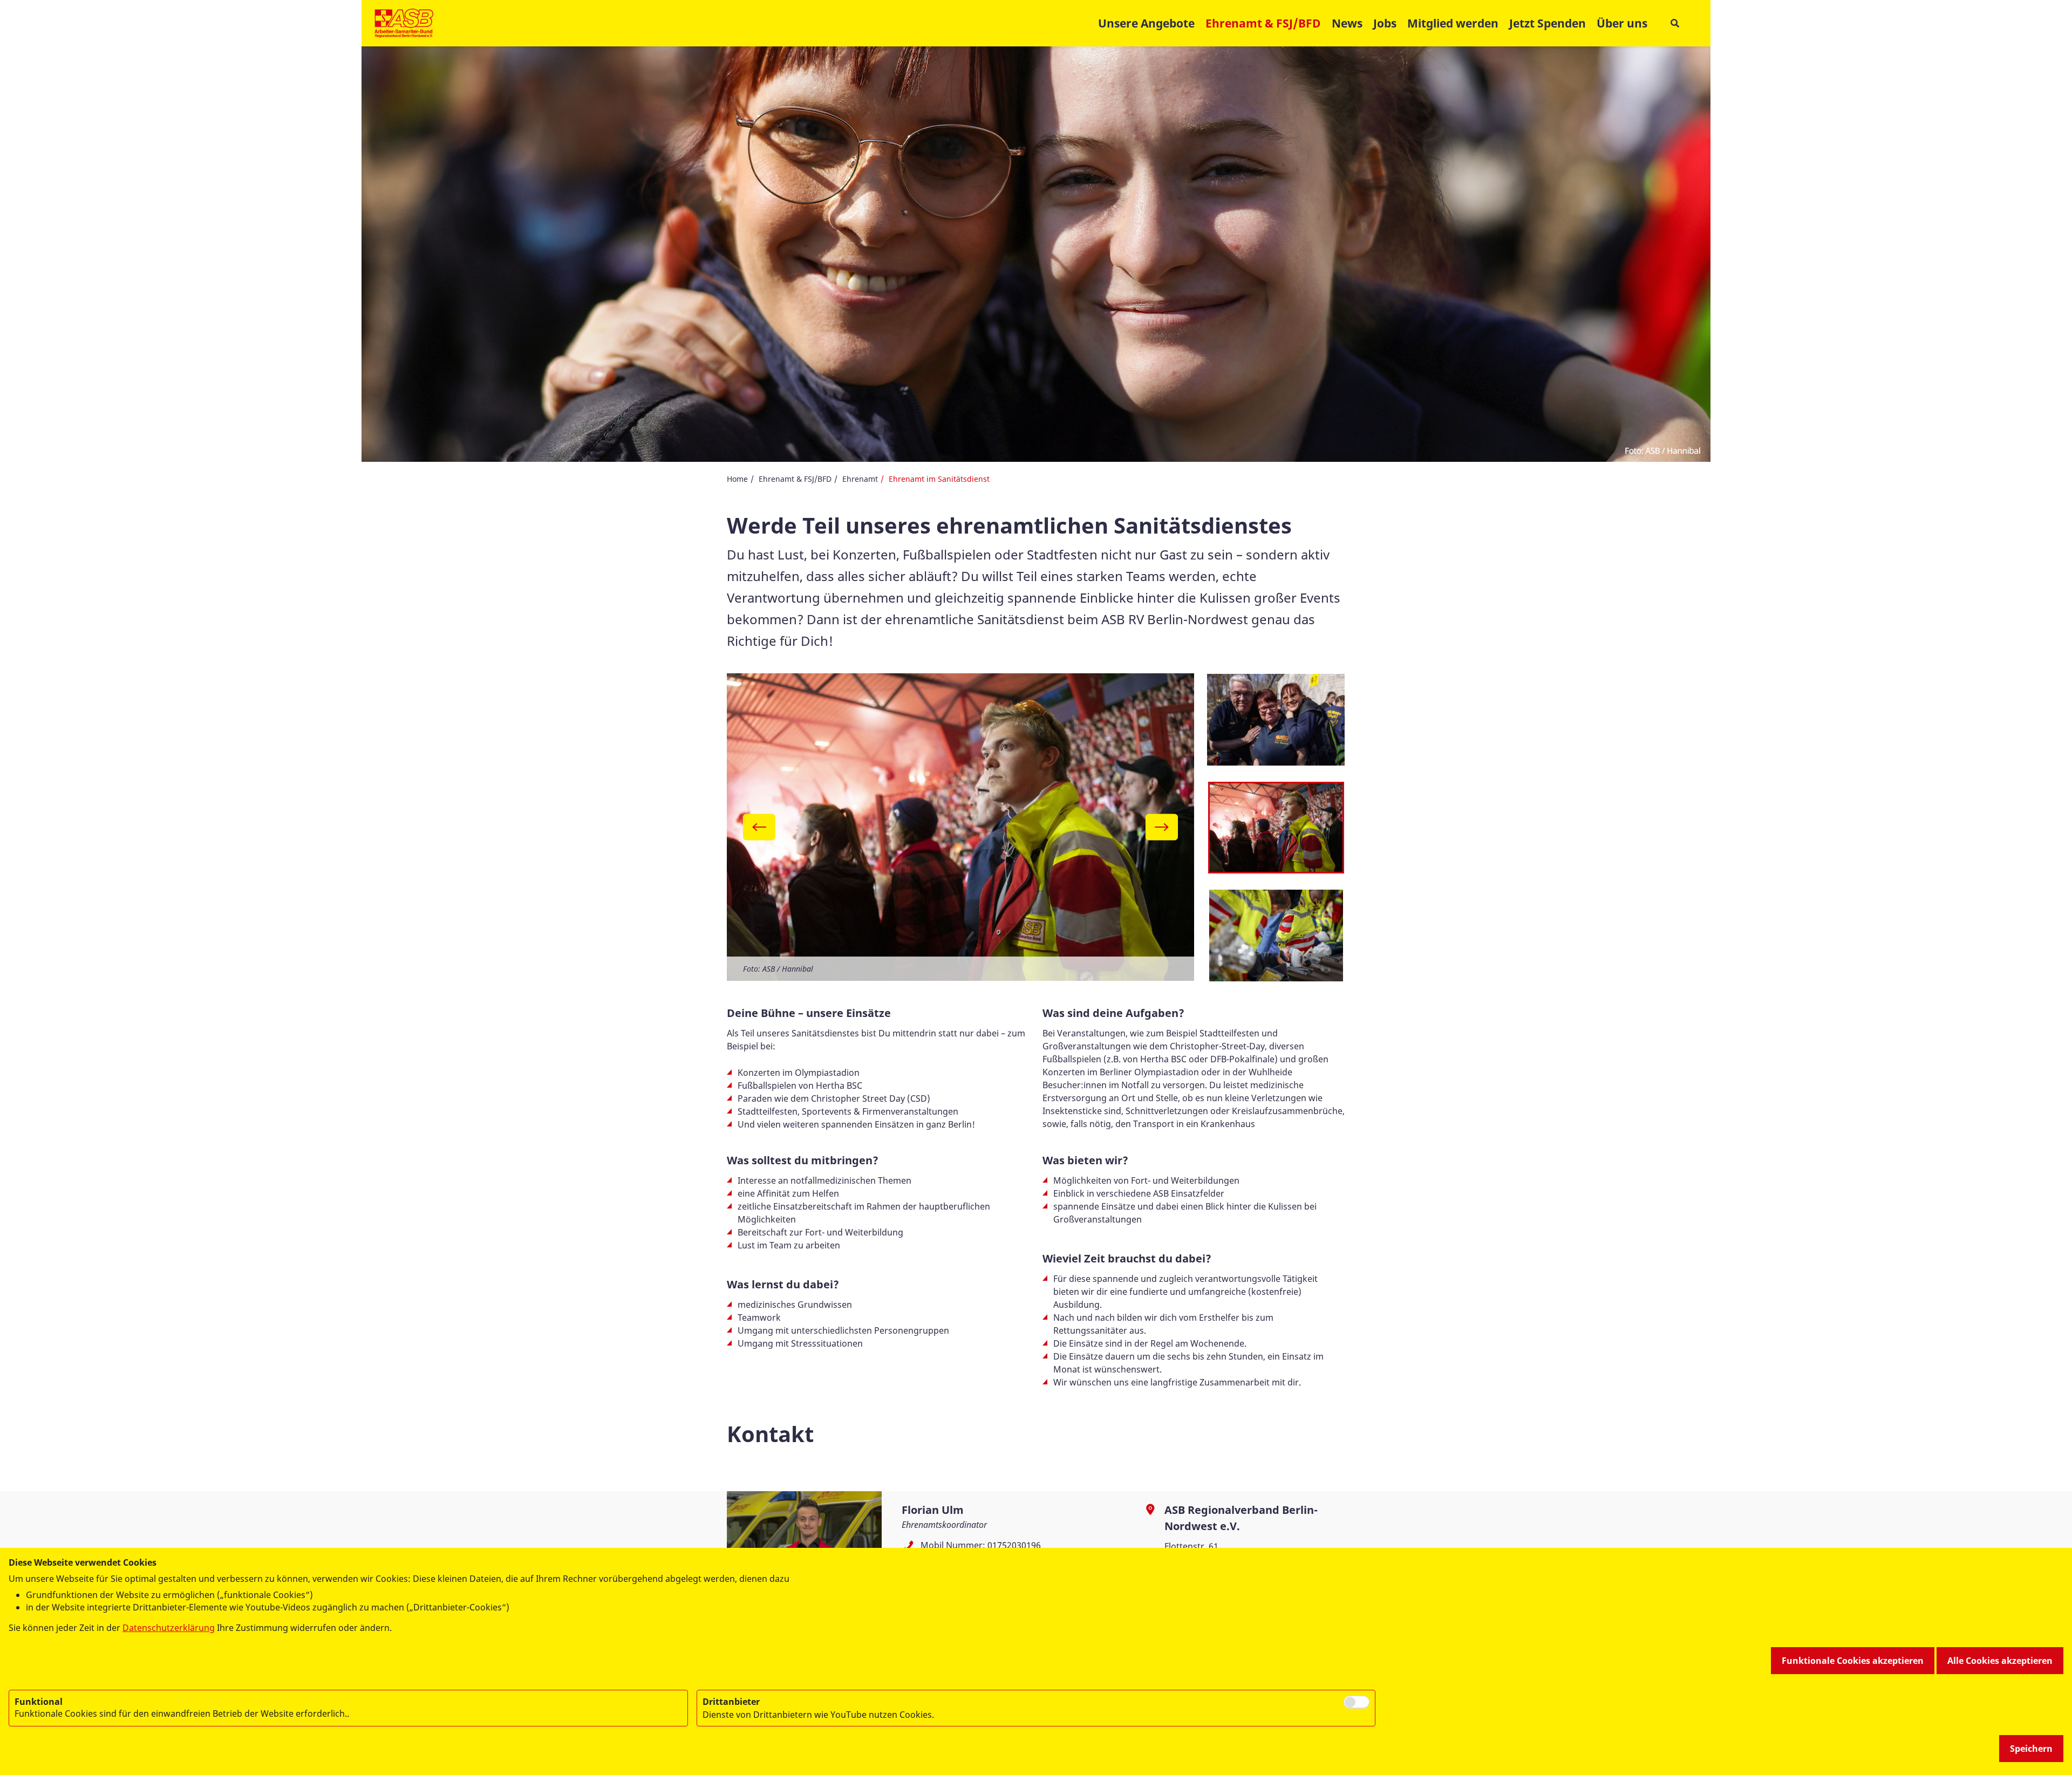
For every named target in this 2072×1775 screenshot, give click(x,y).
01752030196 (1014, 1545)
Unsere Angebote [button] (1146, 23)
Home (737, 479)
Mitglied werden (1453, 23)
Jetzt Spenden (1548, 23)
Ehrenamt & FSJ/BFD (795, 479)
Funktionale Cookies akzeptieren (1853, 1661)
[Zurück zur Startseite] (404, 23)
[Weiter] (1162, 827)
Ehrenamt (860, 479)
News (1347, 23)
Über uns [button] (1622, 23)
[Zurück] (759, 827)
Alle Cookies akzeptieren (2000, 1661)
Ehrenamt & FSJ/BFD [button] (1263, 23)
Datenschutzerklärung (169, 1628)
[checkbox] (1357, 1702)
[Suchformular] (1675, 23)
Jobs (1385, 23)
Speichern (2031, 1749)
